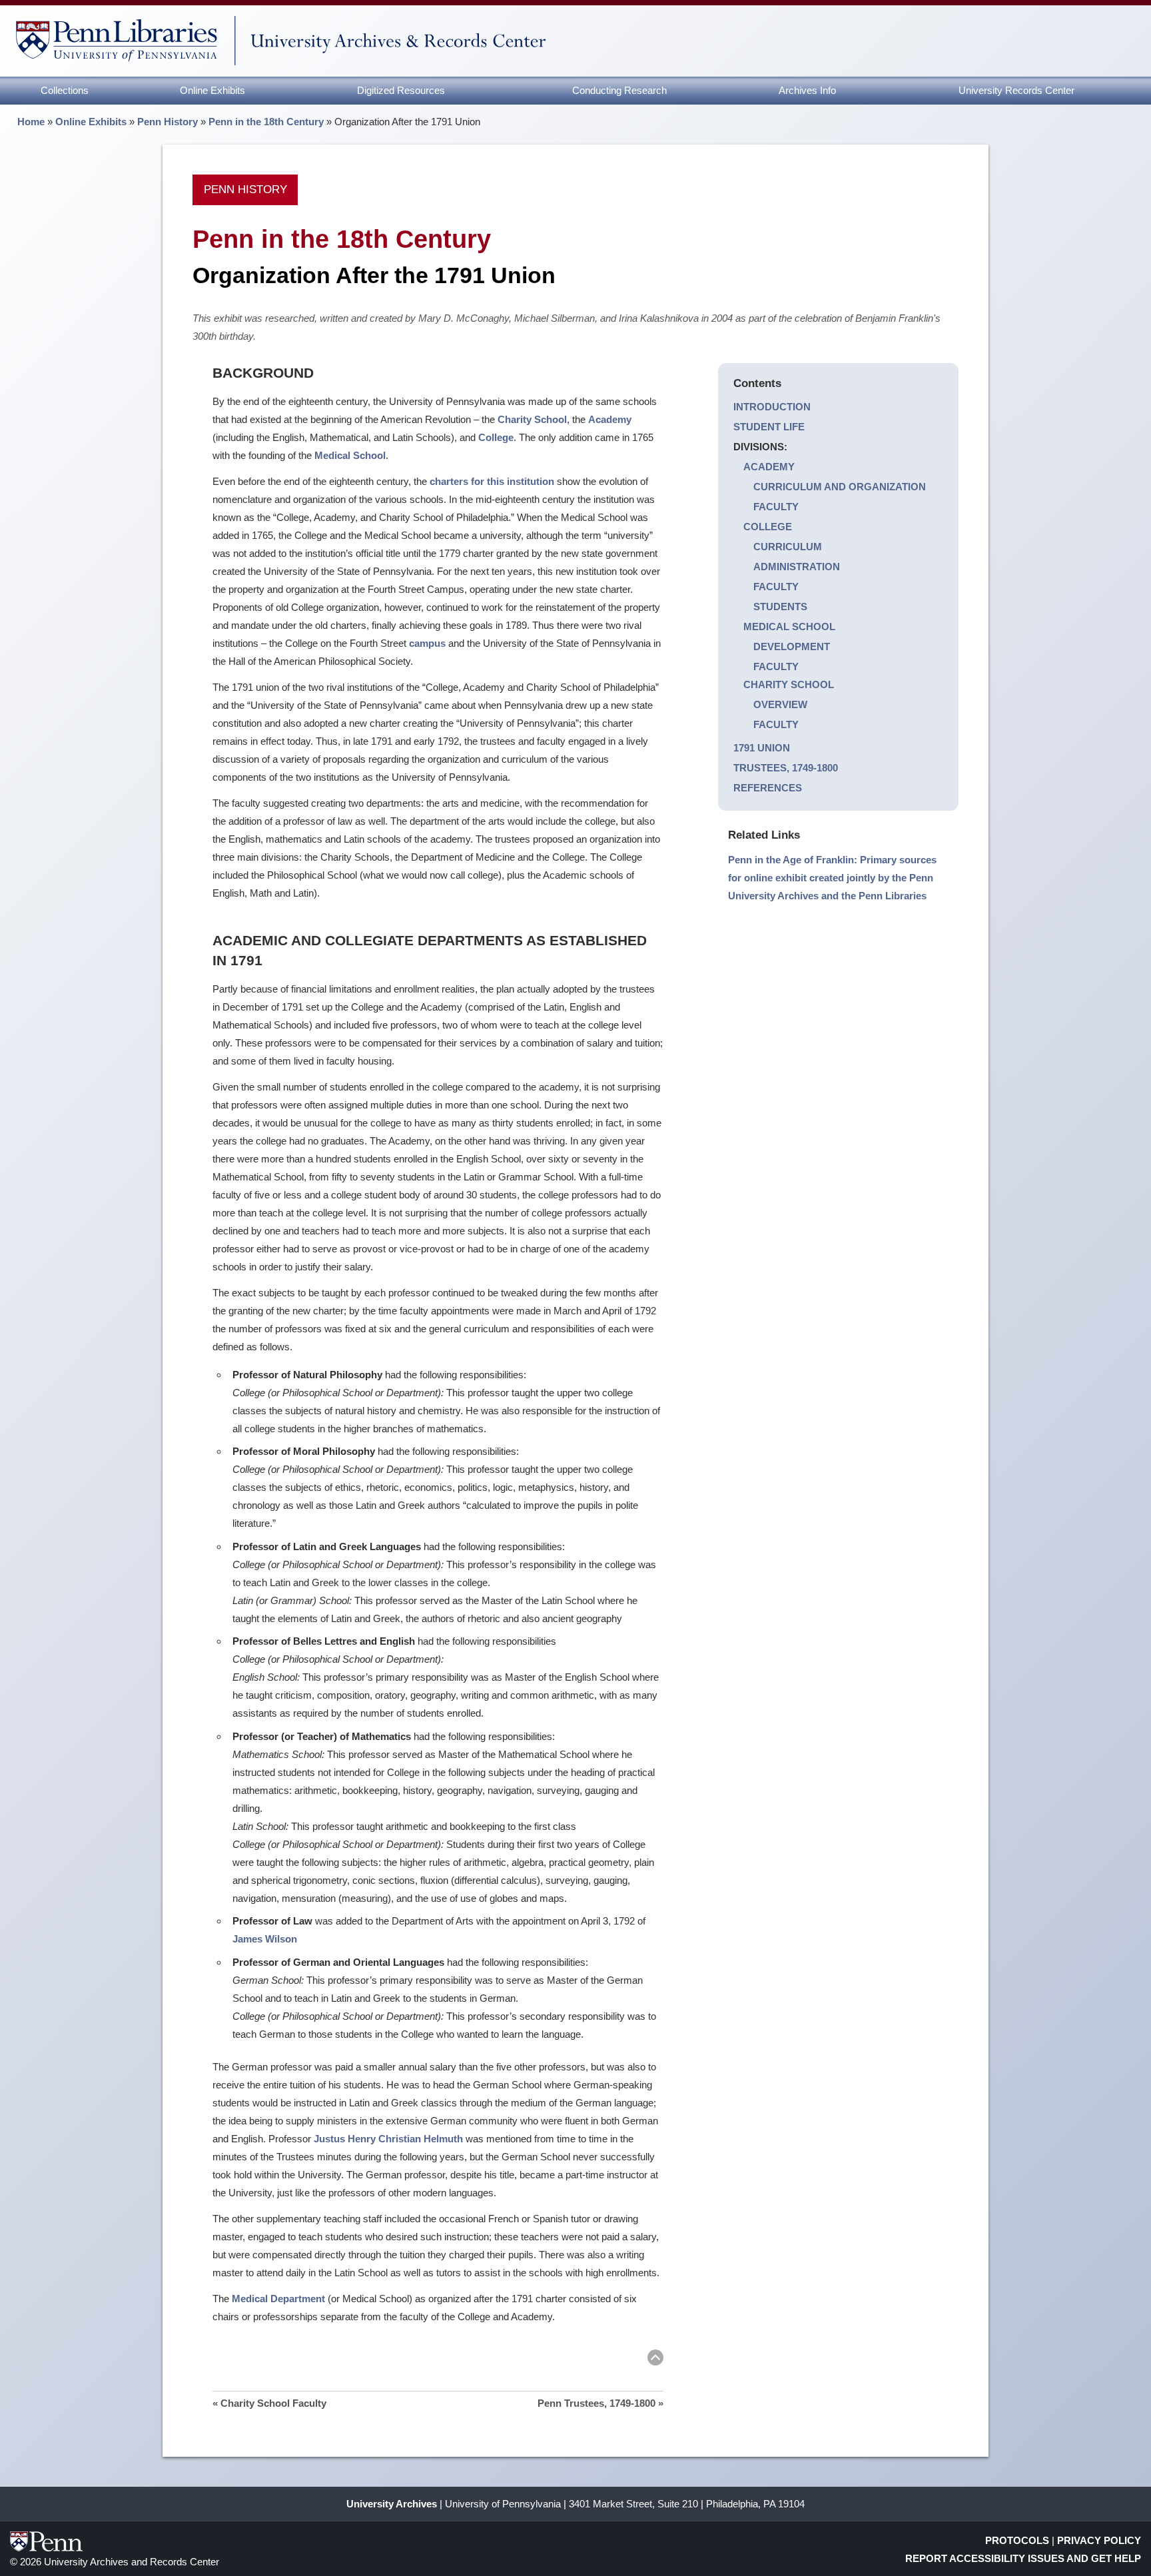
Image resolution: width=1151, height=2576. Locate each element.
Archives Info (807, 90)
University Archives (392, 2504)
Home (31, 122)
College (768, 527)
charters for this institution (492, 481)
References (768, 788)
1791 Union (762, 748)
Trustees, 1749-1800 (786, 768)
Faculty (776, 507)
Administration (797, 567)
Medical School (789, 627)
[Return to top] (655, 2360)
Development (792, 646)
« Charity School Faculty (269, 2403)
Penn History (168, 122)
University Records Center (1016, 90)
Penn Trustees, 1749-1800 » (600, 2403)
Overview (780, 704)
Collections (65, 90)
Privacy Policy (1099, 2540)
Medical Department (278, 2299)
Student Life (769, 427)
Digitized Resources (401, 90)
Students (780, 607)
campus (427, 643)
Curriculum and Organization (840, 487)
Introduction (772, 407)
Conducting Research (619, 90)
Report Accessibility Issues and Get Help (1023, 2558)
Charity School (789, 684)
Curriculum (788, 547)
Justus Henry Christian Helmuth (388, 2139)
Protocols (1017, 2540)
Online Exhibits (212, 90)
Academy (769, 467)
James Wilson (265, 1939)
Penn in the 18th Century (266, 122)
